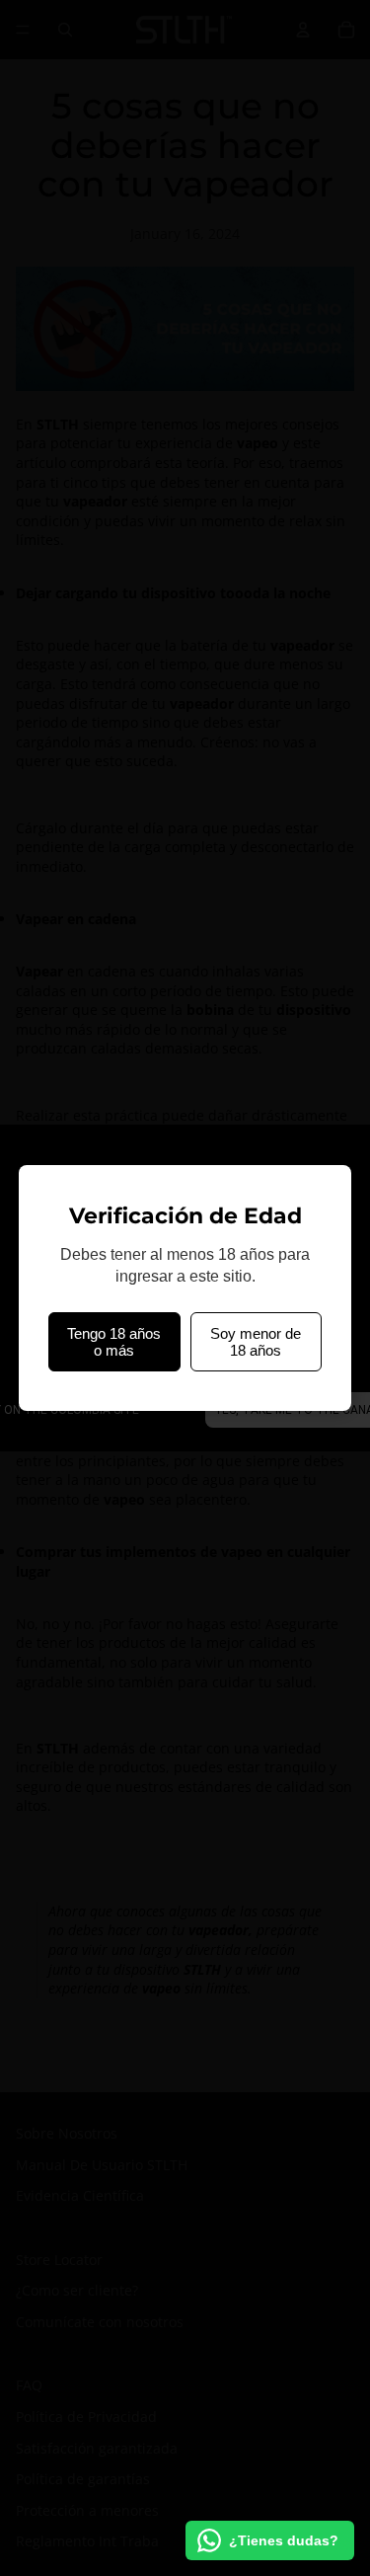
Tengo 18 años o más (114, 1342)
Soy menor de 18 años (256, 1342)
